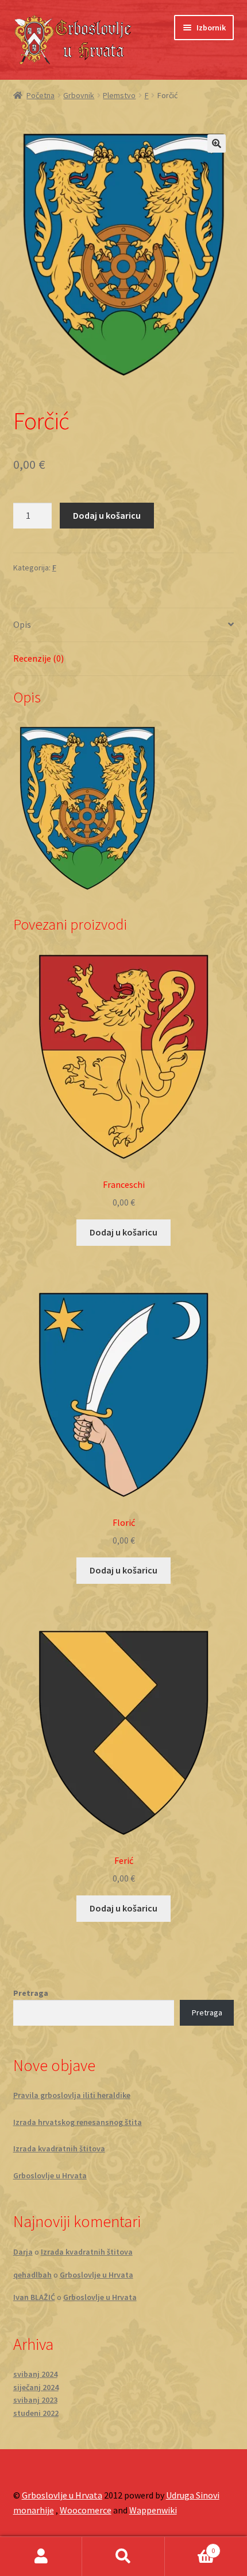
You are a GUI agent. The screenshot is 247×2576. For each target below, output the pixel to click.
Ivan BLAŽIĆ (34, 2297)
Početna (40, 95)
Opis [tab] (22, 624)
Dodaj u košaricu (107, 515)
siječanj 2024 (36, 2387)
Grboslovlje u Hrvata (50, 2175)
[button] (217, 143)
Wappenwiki (153, 2510)
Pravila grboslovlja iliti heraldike (72, 2095)
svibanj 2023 (35, 2400)
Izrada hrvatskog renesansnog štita (78, 2122)
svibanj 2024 (35, 2374)
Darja (23, 2252)
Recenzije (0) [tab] (38, 658)
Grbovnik (79, 95)
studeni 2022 (36, 2413)
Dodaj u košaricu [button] (123, 1232)
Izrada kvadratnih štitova (59, 2148)
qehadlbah (32, 2275)
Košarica (190, 2546)
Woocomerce (86, 2510)
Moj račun (41, 2556)
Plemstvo (119, 95)
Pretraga (31, 1993)
